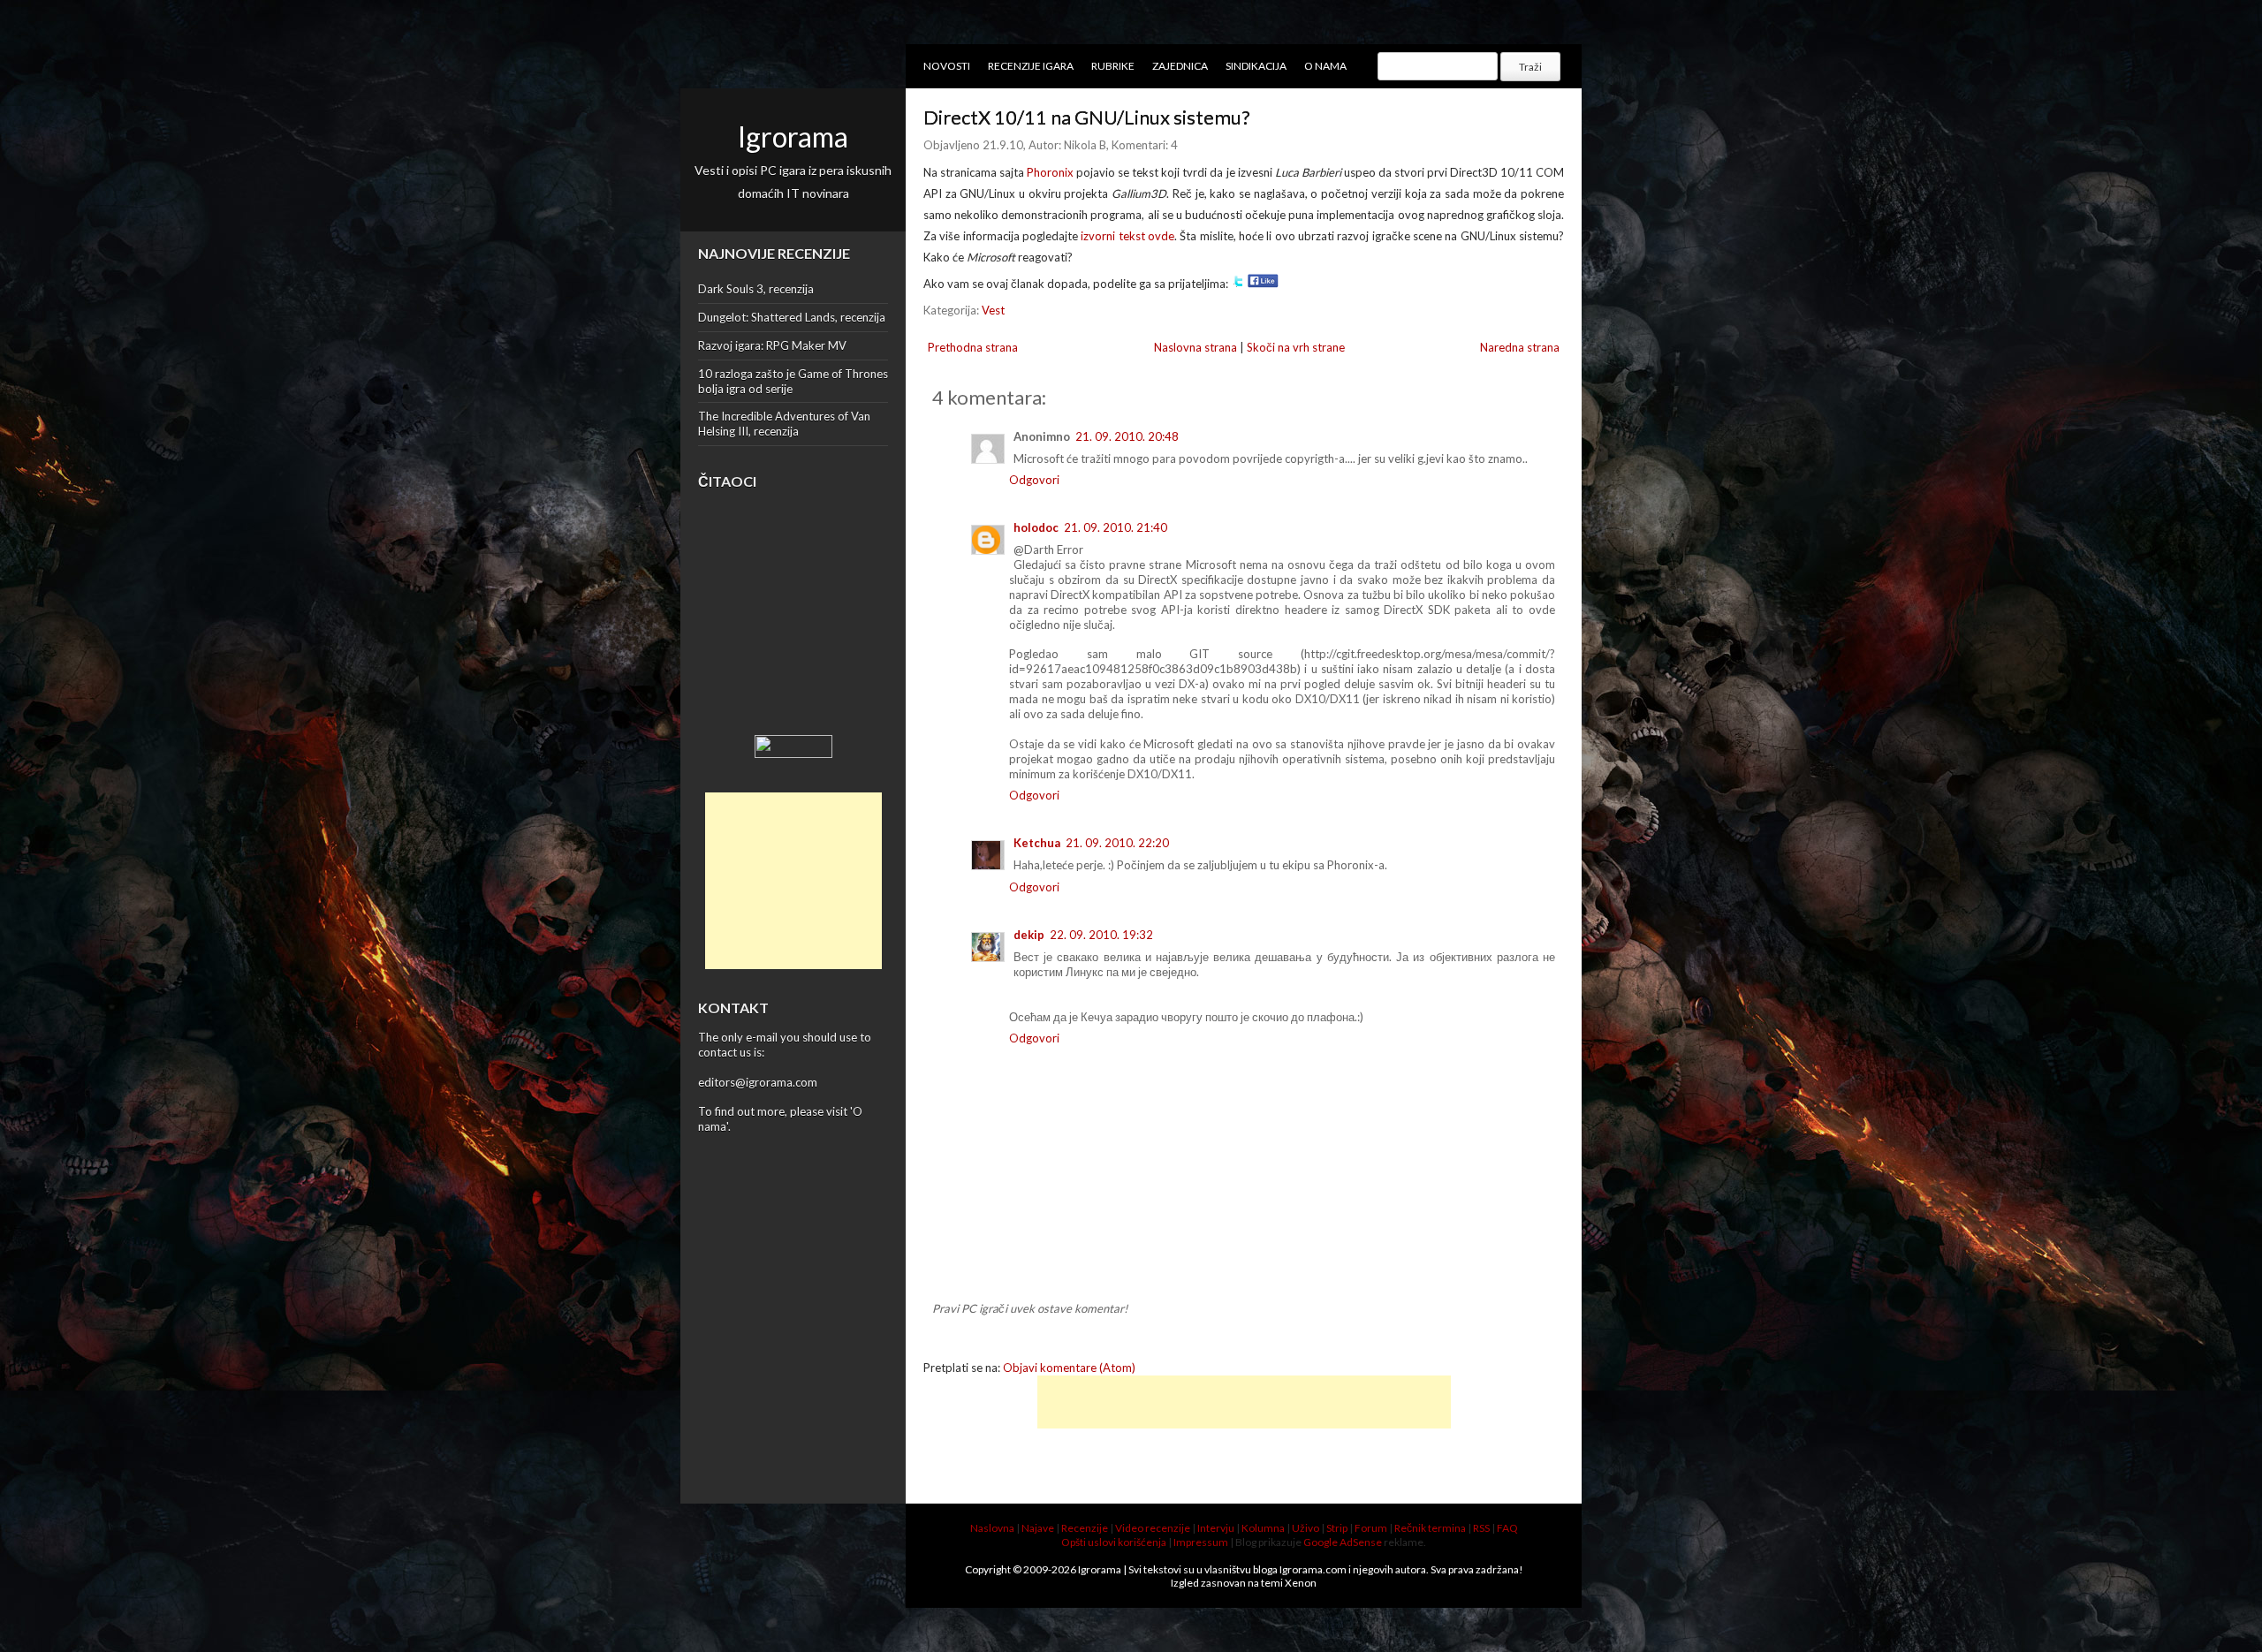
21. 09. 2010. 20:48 (1127, 436)
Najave (1038, 1528)
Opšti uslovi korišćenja (1114, 1542)
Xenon (1301, 1583)
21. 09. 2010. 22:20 (1117, 843)
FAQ (1507, 1528)
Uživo (1306, 1528)
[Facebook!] (1263, 284)
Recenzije (1085, 1528)
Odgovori (1034, 480)
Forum (1371, 1528)
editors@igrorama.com (758, 1082)
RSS (1481, 1528)
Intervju (1216, 1528)
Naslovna (992, 1528)
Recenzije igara (1031, 66)
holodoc (1036, 527)
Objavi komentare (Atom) (1069, 1368)
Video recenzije (1153, 1528)
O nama (1325, 66)
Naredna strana (1520, 347)
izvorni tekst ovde (1127, 236)
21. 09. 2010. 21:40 (1116, 527)
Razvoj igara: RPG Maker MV (772, 345)
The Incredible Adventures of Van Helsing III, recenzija (784, 424)
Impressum (1201, 1542)
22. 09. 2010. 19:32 (1101, 935)
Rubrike (1113, 66)
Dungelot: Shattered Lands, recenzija (792, 317)
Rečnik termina (1430, 1528)
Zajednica (1180, 66)
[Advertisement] (793, 881)
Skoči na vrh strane (1296, 347)
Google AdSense (1343, 1542)
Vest (993, 310)
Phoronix (1050, 172)
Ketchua (1037, 843)
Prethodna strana (973, 347)
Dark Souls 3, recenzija (756, 289)
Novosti (947, 66)
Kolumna (1263, 1528)
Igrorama (793, 136)
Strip (1337, 1528)
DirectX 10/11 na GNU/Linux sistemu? (1087, 117)
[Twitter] (1238, 284)
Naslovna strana (1196, 347)
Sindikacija (1256, 66)
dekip (1029, 935)
